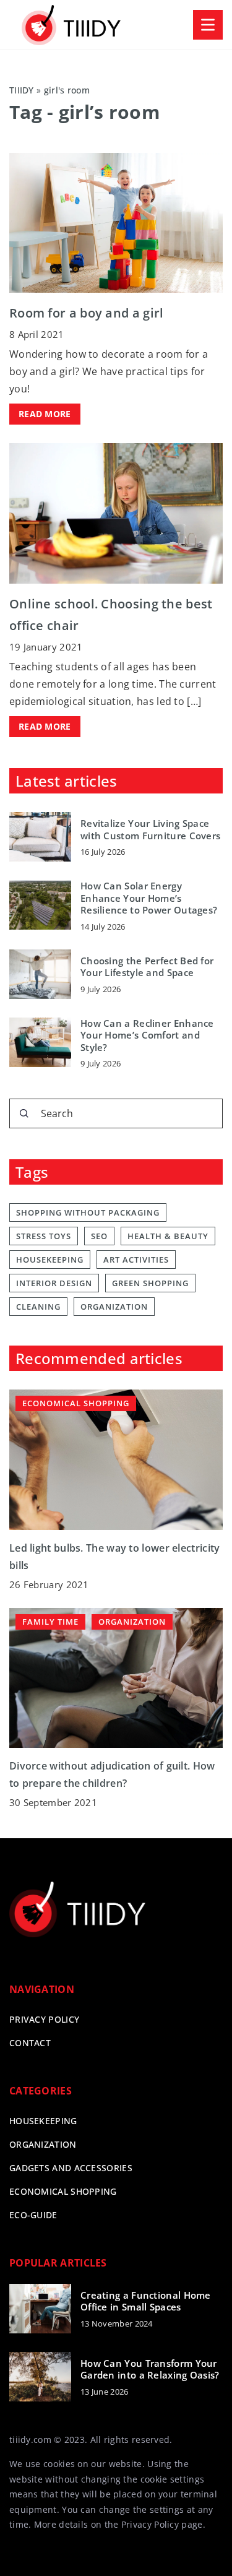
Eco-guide (33, 2215)
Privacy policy (44, 2019)
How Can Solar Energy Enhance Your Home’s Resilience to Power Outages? (149, 898)
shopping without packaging (88, 1212)
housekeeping (50, 1260)
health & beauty (168, 1236)
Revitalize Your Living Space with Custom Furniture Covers (150, 830)
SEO (99, 1236)
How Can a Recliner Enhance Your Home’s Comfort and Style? (147, 1035)
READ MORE (45, 414)
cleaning (38, 1307)
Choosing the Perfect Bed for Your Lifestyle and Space (147, 967)
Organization (43, 2144)
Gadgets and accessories (71, 2168)
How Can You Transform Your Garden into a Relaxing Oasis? (150, 2370)
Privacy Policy (150, 2524)
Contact (30, 2043)
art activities (136, 1260)
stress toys (44, 1236)
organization (114, 1307)
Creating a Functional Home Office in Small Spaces (146, 2302)
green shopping (150, 1283)
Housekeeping (43, 2121)
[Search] (24, 1113)
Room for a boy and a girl (87, 313)
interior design (54, 1283)
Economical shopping (63, 2191)
